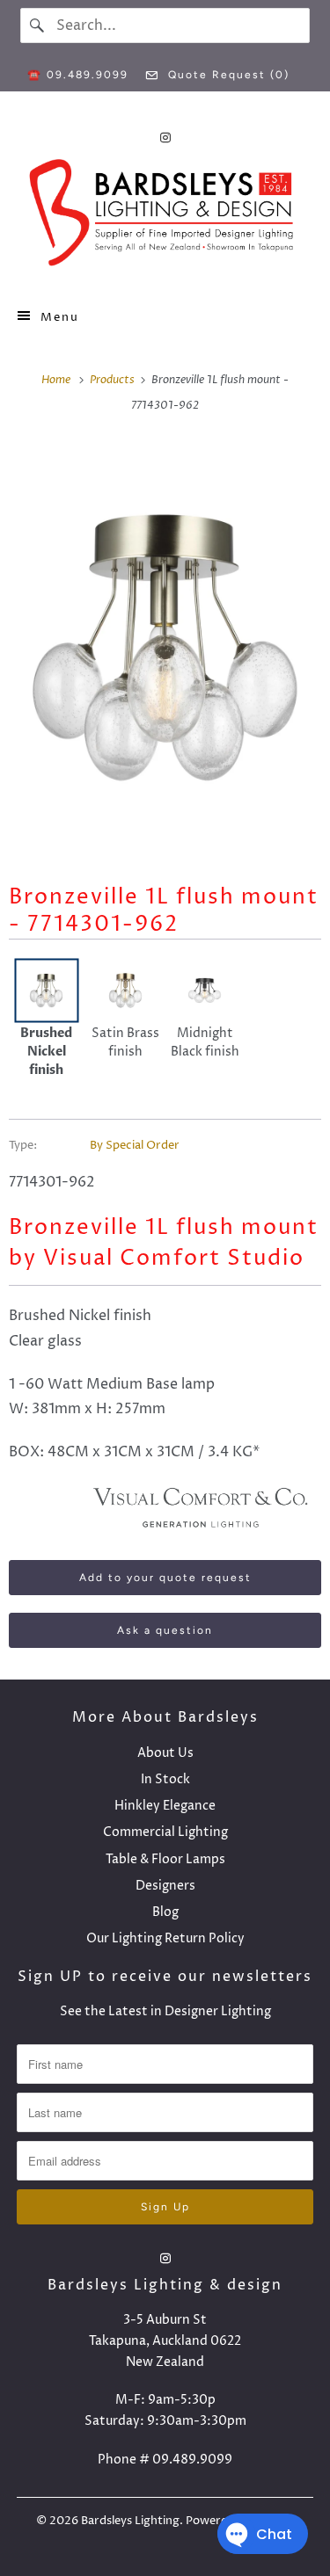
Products (114, 380)
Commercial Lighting (165, 1832)
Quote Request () (227, 75)
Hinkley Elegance (165, 1806)
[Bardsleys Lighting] (165, 217)
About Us (165, 1753)
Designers (165, 1886)
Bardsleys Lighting (130, 2521)
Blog (165, 1912)
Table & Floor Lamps (165, 1859)
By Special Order (135, 1145)
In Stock (165, 1779)
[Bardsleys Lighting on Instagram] (165, 138)
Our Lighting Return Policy (165, 1938)
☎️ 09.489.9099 (78, 75)
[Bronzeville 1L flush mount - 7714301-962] (165, 648)
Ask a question (165, 1630)
